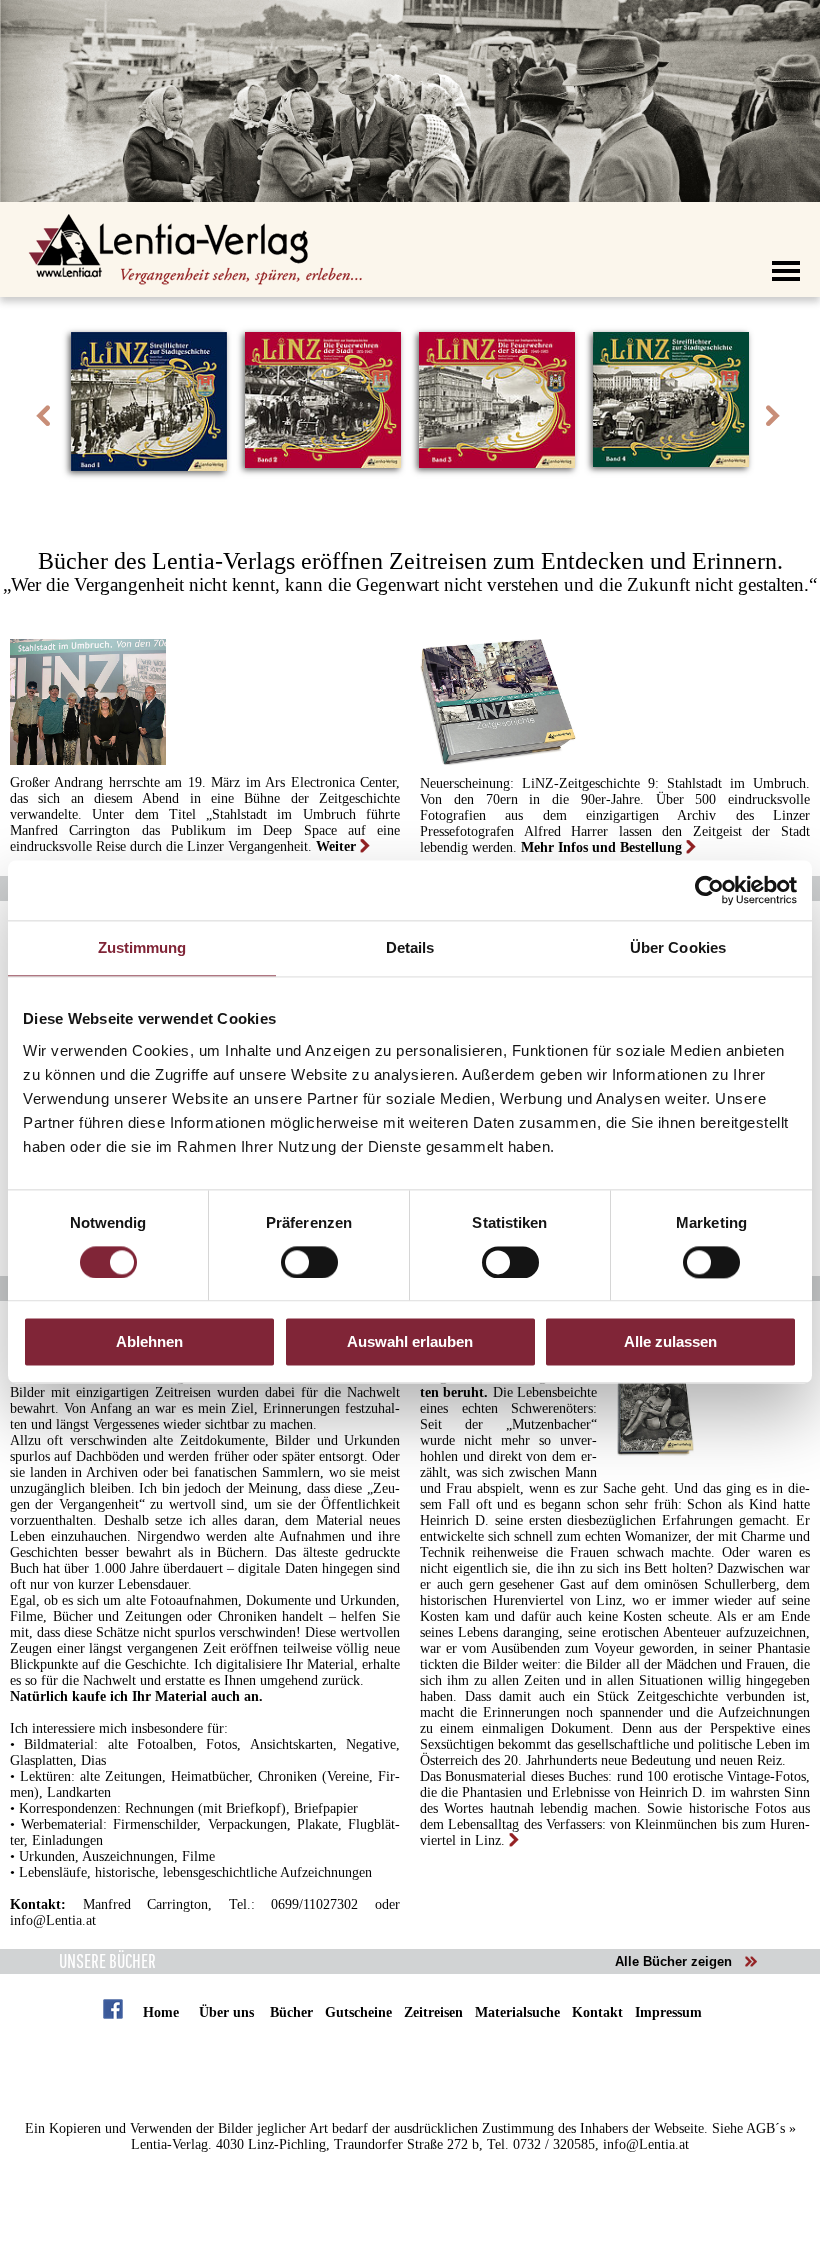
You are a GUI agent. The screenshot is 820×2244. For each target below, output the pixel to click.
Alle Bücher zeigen (673, 1961)
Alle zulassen (670, 1342)
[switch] (309, 1262)
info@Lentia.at (53, 1920)
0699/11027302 (314, 1904)
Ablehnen (149, 1342)
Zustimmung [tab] (142, 947)
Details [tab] (410, 947)
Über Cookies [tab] (678, 947)
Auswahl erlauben (410, 1342)
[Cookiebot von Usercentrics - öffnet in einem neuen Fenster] (709, 890)
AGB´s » (771, 2128)
